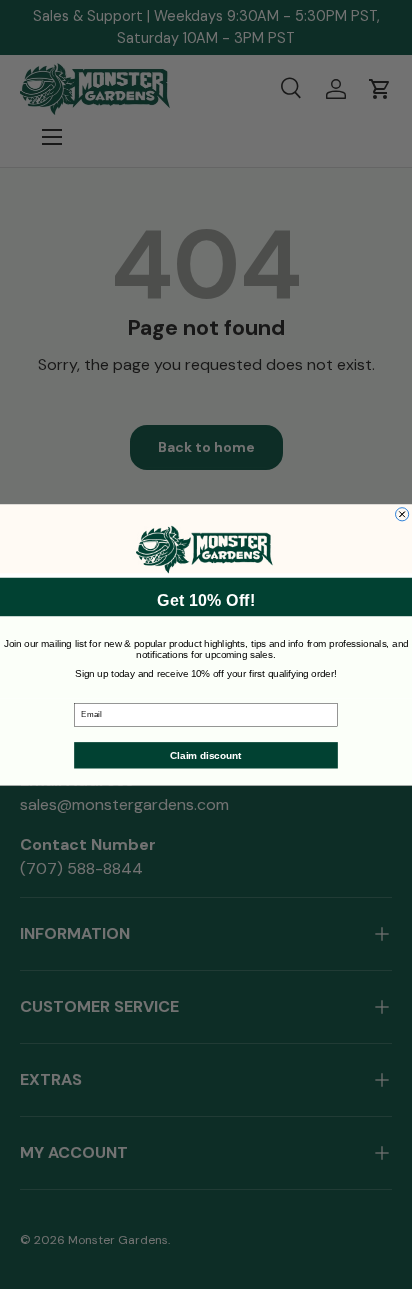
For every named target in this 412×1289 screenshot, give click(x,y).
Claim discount (205, 754)
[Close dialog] (402, 513)
